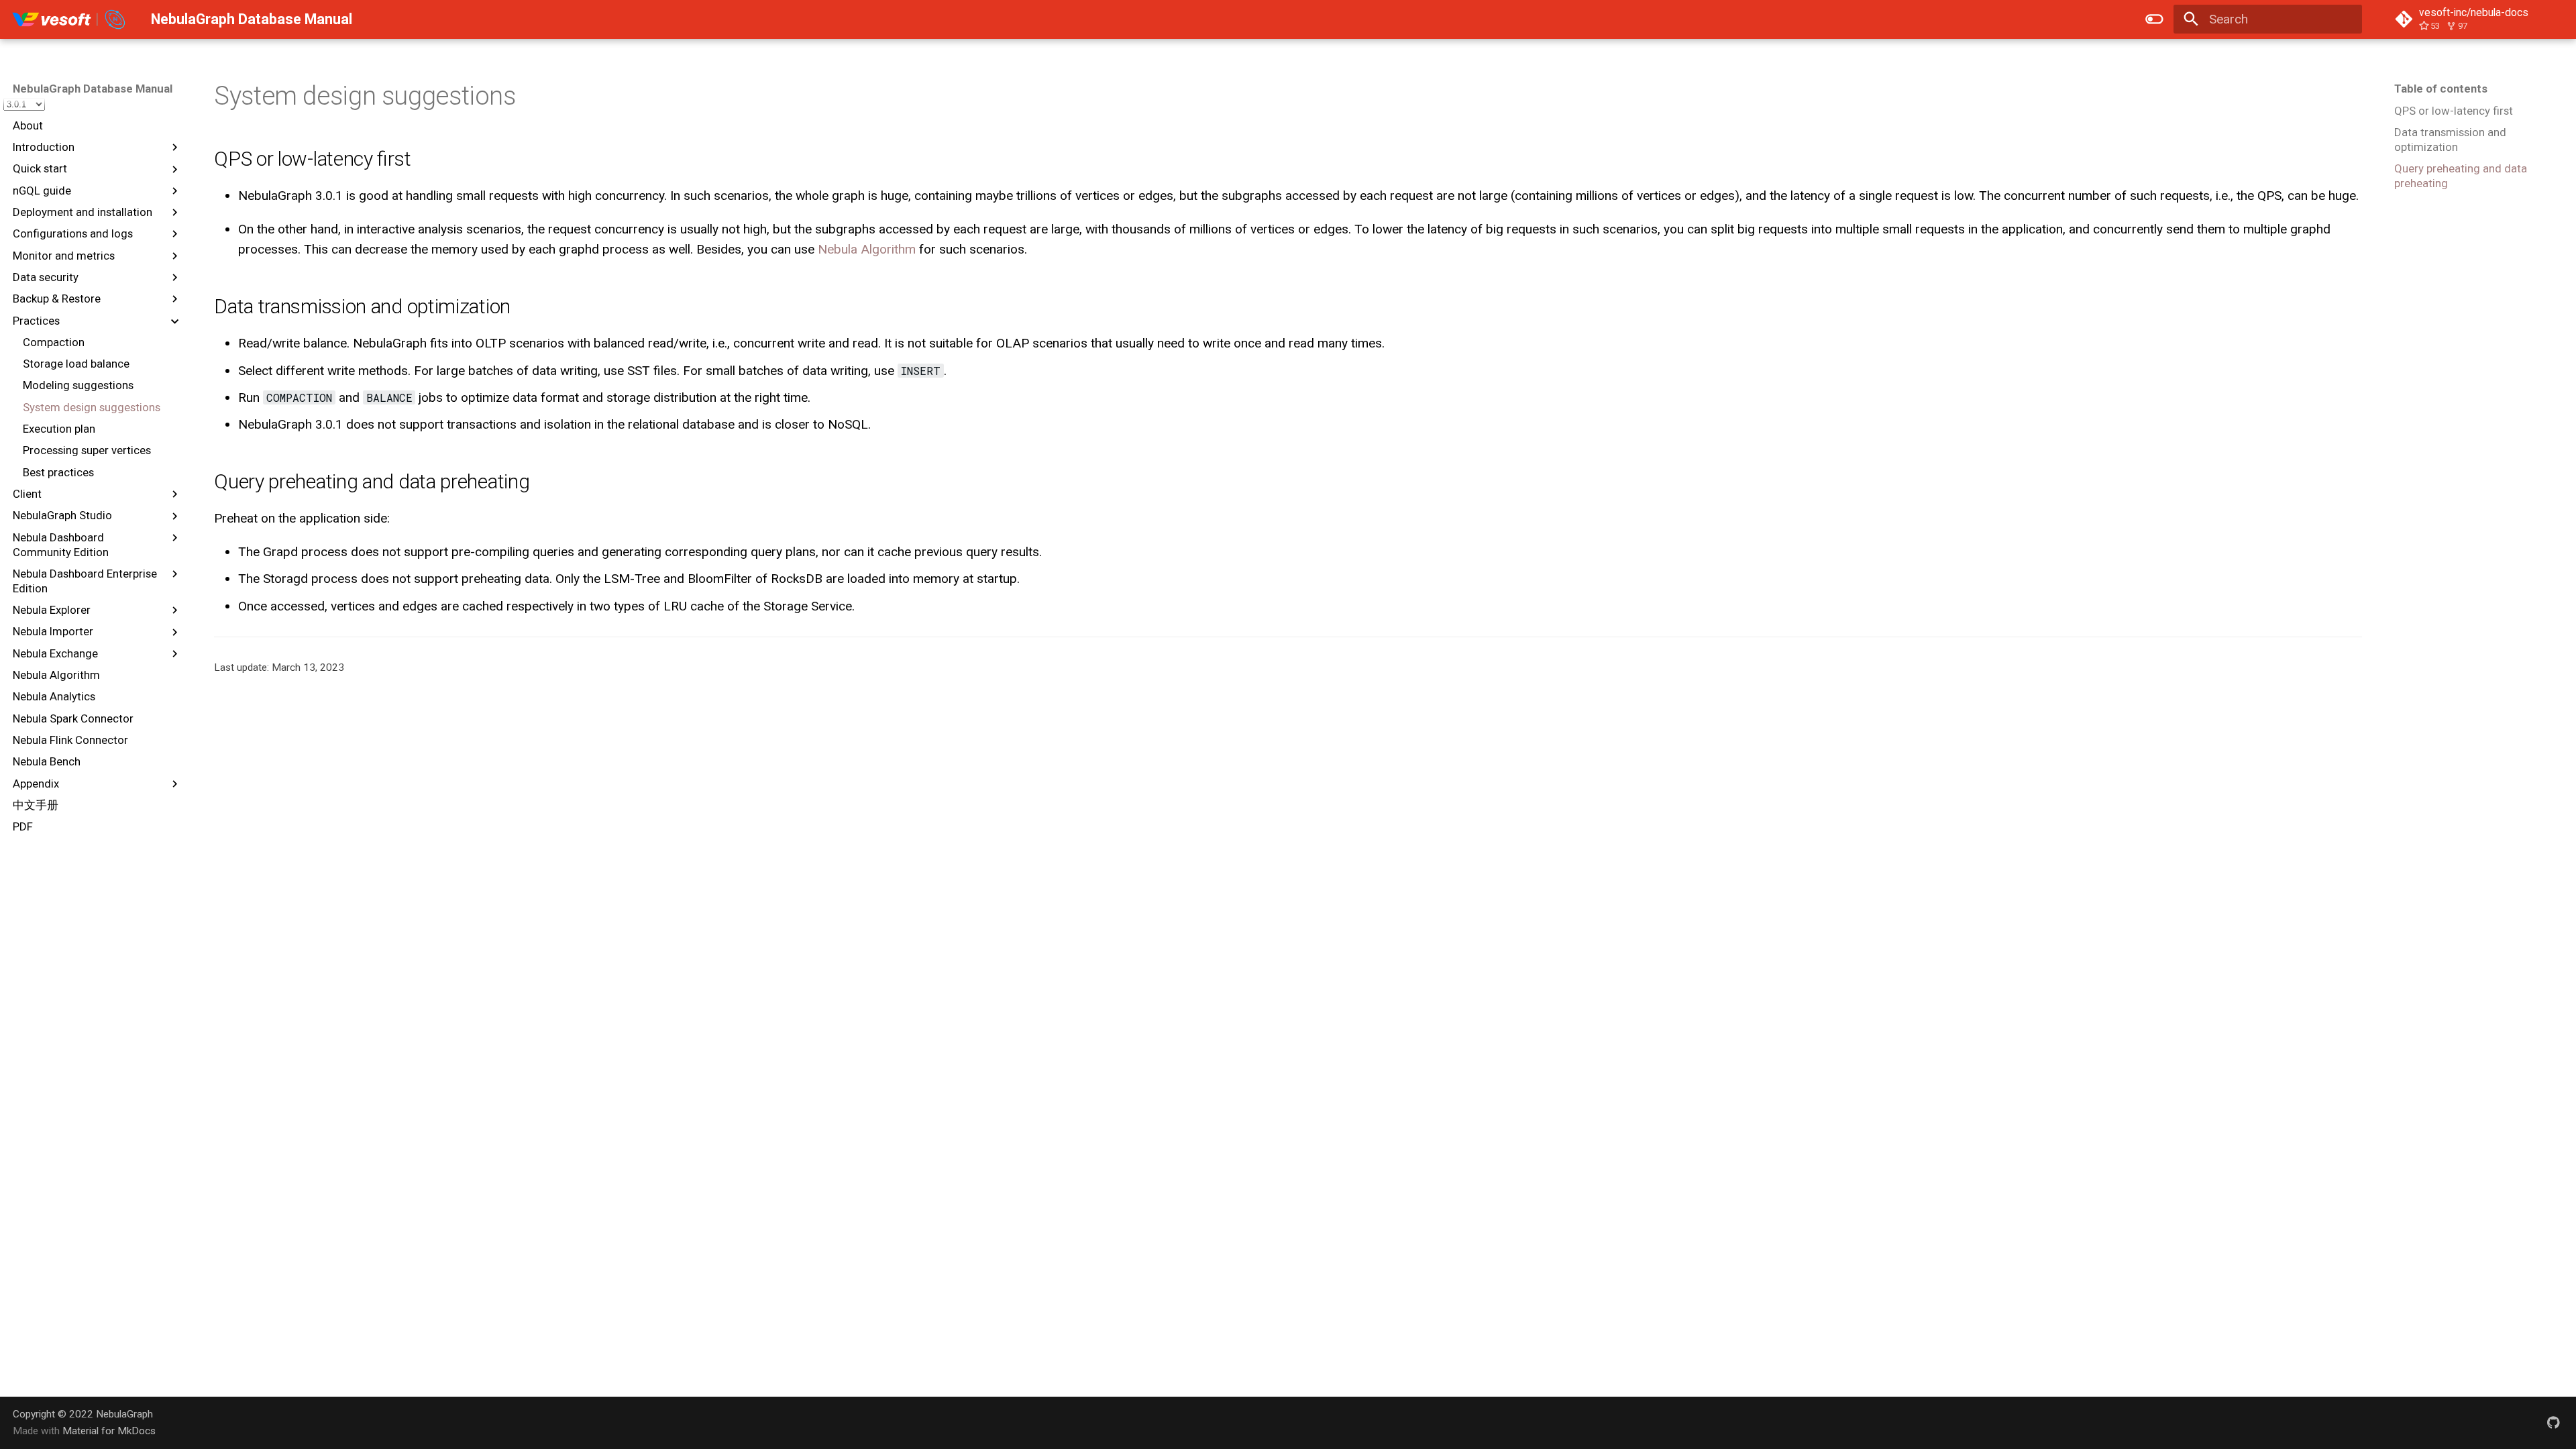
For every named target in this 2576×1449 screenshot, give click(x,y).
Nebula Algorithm (867, 249)
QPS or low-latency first (2454, 111)
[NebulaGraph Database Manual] (69, 19)
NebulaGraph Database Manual (93, 89)
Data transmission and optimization (2450, 140)
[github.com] (2553, 1422)
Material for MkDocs (109, 1431)
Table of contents (2441, 89)
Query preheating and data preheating (2461, 176)
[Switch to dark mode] (2154, 19)
